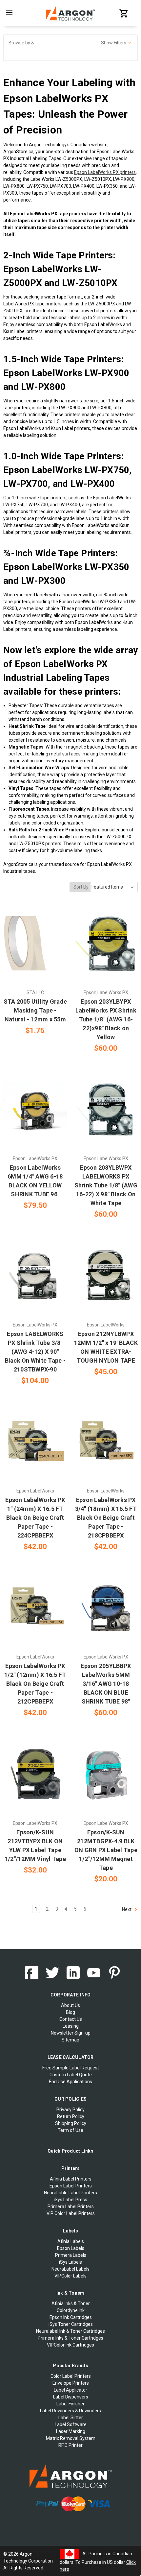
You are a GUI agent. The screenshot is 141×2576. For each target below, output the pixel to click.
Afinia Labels (71, 2241)
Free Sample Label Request (71, 2068)
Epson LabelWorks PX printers (105, 172)
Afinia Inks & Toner (71, 2303)
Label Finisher (70, 2404)
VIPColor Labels (70, 2276)
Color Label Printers (71, 2376)
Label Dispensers (71, 2397)
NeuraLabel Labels (70, 2269)
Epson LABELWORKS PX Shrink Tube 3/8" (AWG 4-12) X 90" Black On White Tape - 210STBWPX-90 (35, 1352)
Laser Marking (71, 2431)
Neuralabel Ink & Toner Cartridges (70, 2331)
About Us (70, 2005)
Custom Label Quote (71, 2075)
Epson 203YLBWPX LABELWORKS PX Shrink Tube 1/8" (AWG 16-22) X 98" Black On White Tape (106, 1185)
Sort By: (81, 887)
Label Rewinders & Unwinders (70, 2411)
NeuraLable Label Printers (70, 2193)
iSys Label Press (70, 2200)
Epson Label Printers (71, 2186)
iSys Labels (70, 2262)
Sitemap (70, 2040)
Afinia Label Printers (71, 2179)
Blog (70, 2012)
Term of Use (70, 2130)
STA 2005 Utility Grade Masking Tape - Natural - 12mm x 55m (35, 1010)
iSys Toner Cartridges (71, 2324)
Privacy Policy (70, 2110)
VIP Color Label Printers (71, 2213)
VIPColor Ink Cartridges (70, 2345)
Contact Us (71, 2019)
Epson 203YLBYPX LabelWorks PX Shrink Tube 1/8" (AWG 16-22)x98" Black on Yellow (106, 1019)
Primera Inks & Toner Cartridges (70, 2338)
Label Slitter (71, 2418)
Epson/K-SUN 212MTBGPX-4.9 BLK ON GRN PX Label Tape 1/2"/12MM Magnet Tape (106, 1850)
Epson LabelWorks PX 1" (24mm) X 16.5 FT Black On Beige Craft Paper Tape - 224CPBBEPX (35, 1518)
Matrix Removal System (71, 2438)
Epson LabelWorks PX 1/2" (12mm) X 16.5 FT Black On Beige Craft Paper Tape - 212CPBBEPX (35, 1684)
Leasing (71, 2026)
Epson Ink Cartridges (71, 2317)
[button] (70, 43)
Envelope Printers (71, 2383)
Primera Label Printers (71, 2206)
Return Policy (71, 2116)
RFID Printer (70, 2445)
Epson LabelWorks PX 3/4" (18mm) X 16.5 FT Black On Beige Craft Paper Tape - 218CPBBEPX (106, 1518)
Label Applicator (70, 2390)
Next (127, 1909)
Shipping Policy (71, 2123)
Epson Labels (71, 2248)
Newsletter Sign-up (71, 2033)
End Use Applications (70, 2082)
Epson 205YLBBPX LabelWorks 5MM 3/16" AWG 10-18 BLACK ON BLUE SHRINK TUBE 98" (106, 1684)
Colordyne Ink (71, 2310)
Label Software (71, 2424)
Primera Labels (71, 2255)
